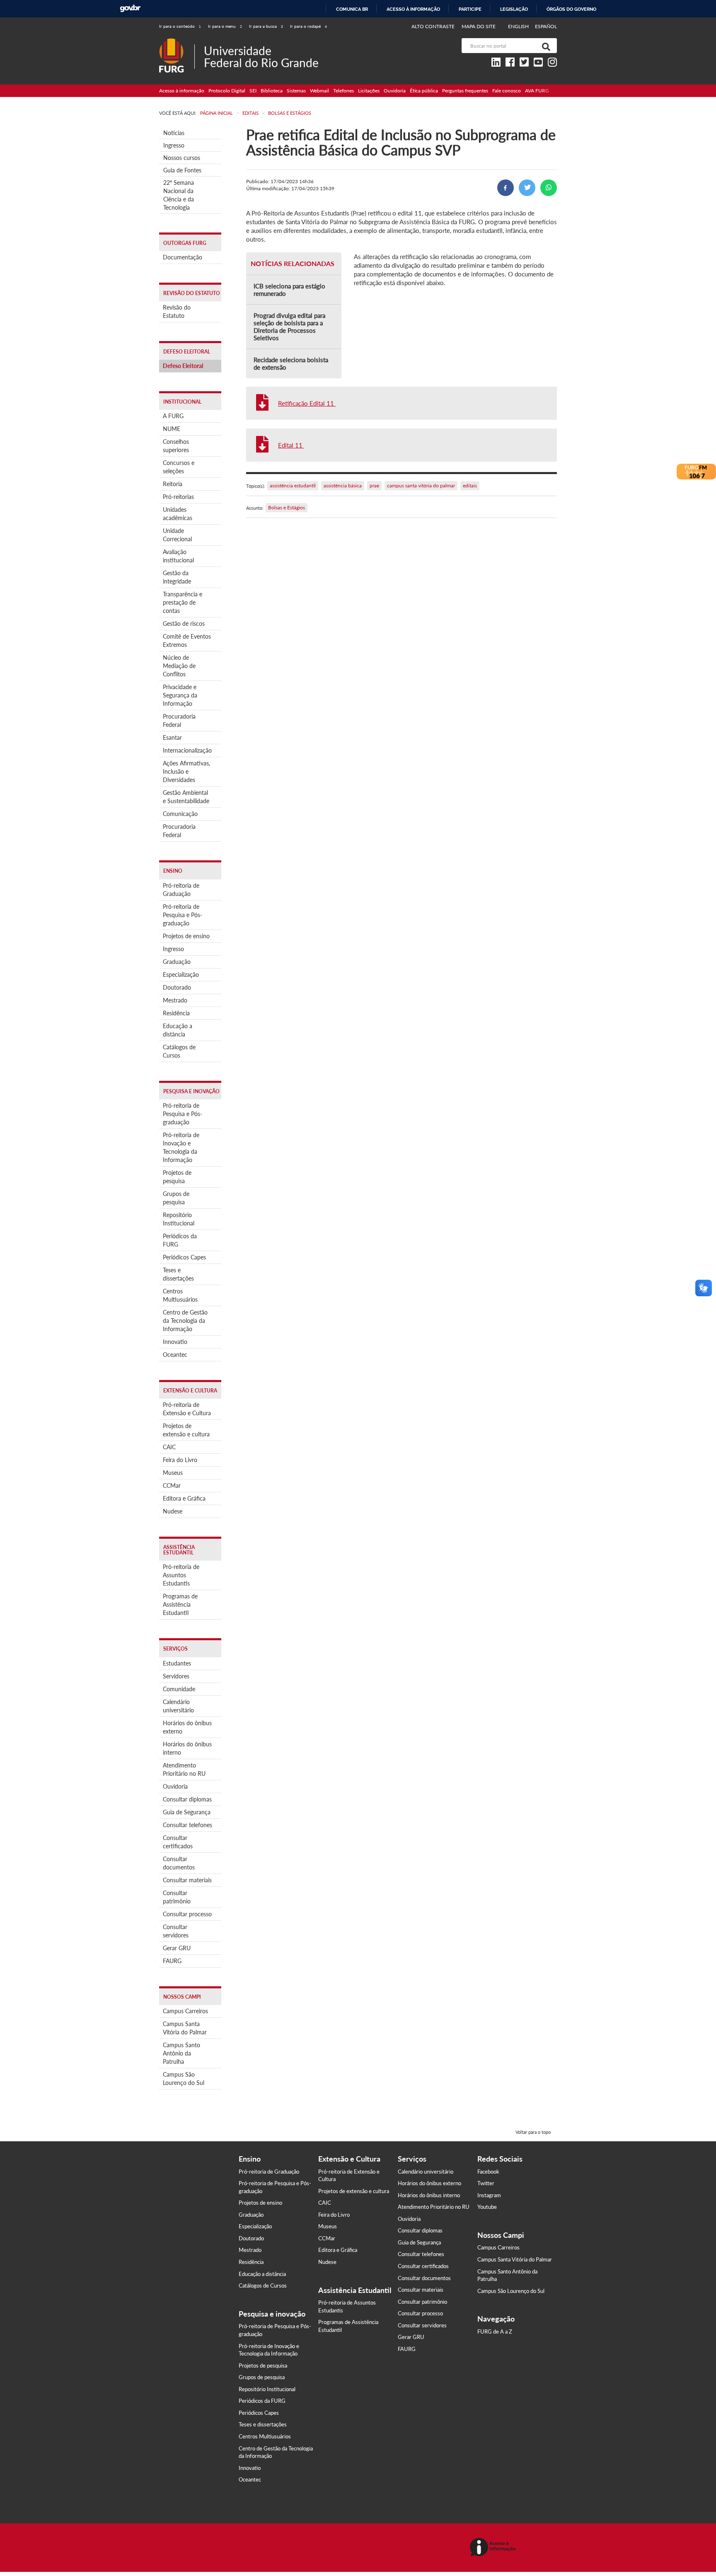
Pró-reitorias (178, 497)
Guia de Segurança (187, 1812)
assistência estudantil (293, 485)
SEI (253, 91)
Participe (470, 9)
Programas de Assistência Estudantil (180, 1604)
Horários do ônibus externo (187, 1727)
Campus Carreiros (185, 2011)
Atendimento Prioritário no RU (184, 1769)
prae (374, 485)
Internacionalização (187, 750)
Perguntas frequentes (465, 91)
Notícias (174, 133)
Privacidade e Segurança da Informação (180, 695)
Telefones (343, 91)
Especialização (181, 974)
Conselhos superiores (176, 446)
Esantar (172, 737)
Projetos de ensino (186, 936)
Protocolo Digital (227, 91)
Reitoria (173, 484)
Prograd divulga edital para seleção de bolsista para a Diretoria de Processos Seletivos (289, 327)
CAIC (169, 1447)
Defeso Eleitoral (183, 366)
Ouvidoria (395, 91)
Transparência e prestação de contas (183, 602)
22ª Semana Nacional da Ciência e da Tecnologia (179, 195)
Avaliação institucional (178, 556)
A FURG (173, 416)
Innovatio (175, 1342)
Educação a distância (178, 1030)
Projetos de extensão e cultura (186, 1430)
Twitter (486, 2183)
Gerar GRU (177, 1948)
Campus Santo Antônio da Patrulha (181, 2053)
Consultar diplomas (187, 1799)
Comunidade (179, 1689)
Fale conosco (507, 91)
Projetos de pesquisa (177, 1177)
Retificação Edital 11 (307, 403)
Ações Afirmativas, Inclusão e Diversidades (186, 771)
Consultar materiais (187, 1880)
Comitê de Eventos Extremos (187, 640)
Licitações (369, 91)
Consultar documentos (179, 1863)
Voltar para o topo (533, 2132)
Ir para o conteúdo (180, 26)
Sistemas (296, 91)
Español (546, 26)
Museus (173, 1473)
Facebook (488, 2172)
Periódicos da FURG (180, 1240)
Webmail (319, 91)
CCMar (172, 1485)
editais (470, 485)
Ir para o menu (225, 26)
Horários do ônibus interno (187, 1748)
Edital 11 (291, 445)
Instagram (489, 2195)
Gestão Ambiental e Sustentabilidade (186, 797)
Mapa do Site (479, 26)
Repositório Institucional (179, 1219)
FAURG (172, 1961)
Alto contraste (433, 26)
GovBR (130, 8)
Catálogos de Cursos (179, 1051)
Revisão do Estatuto (177, 311)
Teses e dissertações (178, 1274)
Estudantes (177, 1663)
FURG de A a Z (495, 2331)
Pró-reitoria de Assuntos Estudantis (181, 1575)
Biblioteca (272, 91)
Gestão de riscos (184, 623)
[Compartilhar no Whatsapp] (549, 188)
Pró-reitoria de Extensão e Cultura (187, 1409)
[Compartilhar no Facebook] (506, 188)
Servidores (176, 1676)
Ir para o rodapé (308, 26)
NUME (172, 429)
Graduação (177, 962)
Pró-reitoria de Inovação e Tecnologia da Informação (181, 1147)
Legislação (514, 9)
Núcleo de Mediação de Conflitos (179, 666)
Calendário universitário (178, 1706)
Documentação (183, 257)
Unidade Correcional (177, 535)
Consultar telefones (187, 1825)
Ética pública (424, 91)
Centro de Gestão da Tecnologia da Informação (185, 1321)
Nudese (173, 1511)
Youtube (487, 2207)
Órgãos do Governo (571, 9)
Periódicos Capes (184, 1257)
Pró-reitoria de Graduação (181, 890)
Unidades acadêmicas (178, 514)
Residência (176, 1013)
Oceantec (175, 1355)
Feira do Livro (180, 1460)
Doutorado (177, 987)
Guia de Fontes (182, 170)
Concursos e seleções (179, 467)
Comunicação (180, 814)
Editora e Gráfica (184, 1498)
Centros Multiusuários (180, 1295)
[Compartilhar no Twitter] (527, 188)
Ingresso (174, 145)
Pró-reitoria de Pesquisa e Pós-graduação (183, 915)
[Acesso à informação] (494, 2548)
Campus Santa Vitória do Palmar (185, 2028)
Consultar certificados (178, 1842)
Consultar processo (187, 1914)
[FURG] (177, 42)
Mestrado (175, 1000)
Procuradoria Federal (179, 720)
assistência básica (343, 485)
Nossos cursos (182, 158)
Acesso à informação (413, 9)
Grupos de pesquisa (176, 1198)
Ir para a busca (266, 26)
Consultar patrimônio (177, 1897)
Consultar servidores (176, 1931)
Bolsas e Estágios (287, 507)
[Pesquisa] (544, 46)
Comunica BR (352, 9)
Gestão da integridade (177, 577)
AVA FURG (537, 91)
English (519, 26)
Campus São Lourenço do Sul (184, 2078)
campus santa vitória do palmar (421, 485)
